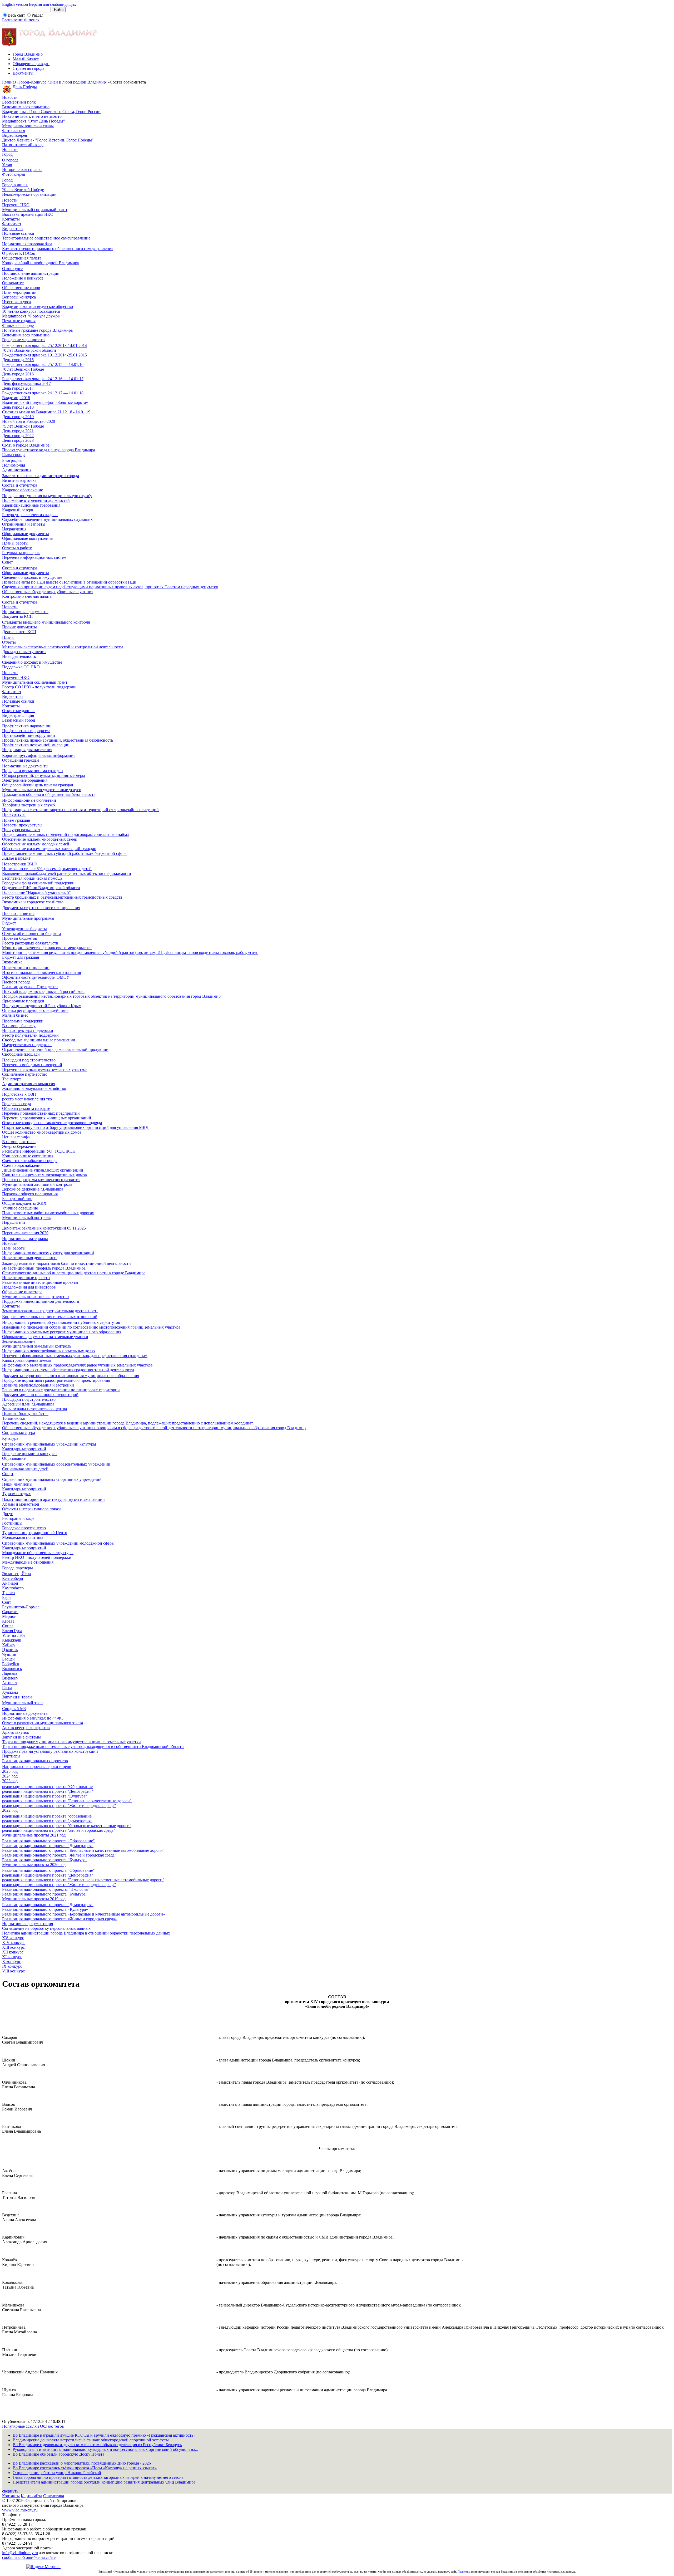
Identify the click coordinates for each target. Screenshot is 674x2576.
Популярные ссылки (21, 2426)
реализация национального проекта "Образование (47, 1787)
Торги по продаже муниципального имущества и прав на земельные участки (71, 1742)
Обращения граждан (31, 64)
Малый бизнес (26, 59)
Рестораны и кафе (18, 1518)
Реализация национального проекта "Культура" (45, 1860)
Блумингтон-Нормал (21, 1607)
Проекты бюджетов (20, 938)
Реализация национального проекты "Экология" (46, 1889)
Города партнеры (18, 1568)
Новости (10, 97)
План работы (14, 1248)
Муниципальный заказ (23, 1703)
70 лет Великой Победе (23, 190)
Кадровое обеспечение (23, 490)
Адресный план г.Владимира (28, 1404)
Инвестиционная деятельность (30, 1258)
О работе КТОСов (19, 253)
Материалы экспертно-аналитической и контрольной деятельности (63, 647)
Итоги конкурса (16, 302)
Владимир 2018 (16, 398)
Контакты (11, 219)
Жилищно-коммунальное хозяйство (34, 1088)
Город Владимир (28, 54)
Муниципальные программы (28, 918)
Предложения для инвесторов (29, 1287)
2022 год (10, 1810)
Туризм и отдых (16, 1494)
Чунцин (9, 1654)
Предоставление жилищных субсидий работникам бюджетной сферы (65, 853)
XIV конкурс (14, 1943)
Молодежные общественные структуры (38, 1553)
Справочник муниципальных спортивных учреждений (52, 1479)
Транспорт (12, 1079)
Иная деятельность (19, 656)
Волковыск (12, 1669)
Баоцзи (8, 1659)
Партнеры (11, 1756)
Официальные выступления (27, 538)
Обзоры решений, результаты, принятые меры (44, 775)
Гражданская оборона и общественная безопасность (49, 794)
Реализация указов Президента (30, 987)
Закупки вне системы (21, 1737)
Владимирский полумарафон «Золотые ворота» (45, 402)
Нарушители (14, 1222)
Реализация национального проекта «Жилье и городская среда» (60, 1919)
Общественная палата (22, 258)
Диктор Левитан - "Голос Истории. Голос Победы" (48, 140)
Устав (7, 165)
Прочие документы (19, 627)
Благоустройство (17, 1199)
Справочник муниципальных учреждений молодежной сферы (58, 1543)
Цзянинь (10, 1650)
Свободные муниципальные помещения (38, 1040)
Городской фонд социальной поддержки (38, 883)
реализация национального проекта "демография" (47, 1821)
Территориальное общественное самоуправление (46, 238)
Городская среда (17, 1104)
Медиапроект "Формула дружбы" (32, 316)
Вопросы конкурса (19, 297)
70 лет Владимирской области (29, 350)
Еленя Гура (12, 1631)
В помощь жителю (19, 1142)
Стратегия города (28, 68)
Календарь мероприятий (24, 1449)
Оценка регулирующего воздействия (35, 1010)
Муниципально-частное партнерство (35, 1297)
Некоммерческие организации (29, 194)
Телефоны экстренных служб (28, 805)
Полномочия (14, 465)
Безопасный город (19, 720)
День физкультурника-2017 (26, 383)
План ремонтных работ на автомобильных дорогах (48, 1213)
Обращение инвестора (22, 1292)
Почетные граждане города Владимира (37, 330)
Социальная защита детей (25, 1469)
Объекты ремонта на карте (26, 1108)
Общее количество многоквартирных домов (42, 1132)
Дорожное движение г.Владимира (33, 1189)
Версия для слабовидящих (53, 4)
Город (24, 82)
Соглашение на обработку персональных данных (46, 1928)
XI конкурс (12, 1957)
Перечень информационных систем (34, 557)
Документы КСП (18, 616)
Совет (8, 562)
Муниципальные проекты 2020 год (34, 1865)
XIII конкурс (13, 1947)
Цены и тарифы (16, 1137)
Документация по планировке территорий (40, 1395)
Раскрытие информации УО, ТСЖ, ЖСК (39, 1151)
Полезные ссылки (18, 233)
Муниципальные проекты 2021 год (34, 1835)
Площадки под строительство (29, 1060)
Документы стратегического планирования (41, 908)
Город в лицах (15, 185)
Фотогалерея (14, 131)
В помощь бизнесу (19, 1026)
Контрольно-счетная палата (27, 596)
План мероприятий (19, 292)
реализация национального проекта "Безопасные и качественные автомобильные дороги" (83, 1880)
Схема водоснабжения (22, 1165)
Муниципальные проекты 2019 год (34, 1899)
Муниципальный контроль (26, 1218)
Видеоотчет (13, 229)
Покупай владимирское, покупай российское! (43, 991)
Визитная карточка (19, 480)
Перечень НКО (16, 205)
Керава (8, 1621)
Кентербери (13, 1578)
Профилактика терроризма (26, 731)
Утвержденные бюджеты (24, 929)
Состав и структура (20, 485)
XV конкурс (13, 1938)
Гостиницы (12, 1523)
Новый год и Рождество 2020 (29, 421)
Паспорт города (16, 982)
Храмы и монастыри (21, 1504)
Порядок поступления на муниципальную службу (47, 496)
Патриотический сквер (23, 145)
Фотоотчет (12, 224)
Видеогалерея (14, 135)
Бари (6, 1597)
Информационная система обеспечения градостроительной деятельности (68, 1370)
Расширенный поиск (21, 20)
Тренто (8, 1593)
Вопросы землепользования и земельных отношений (50, 1317)
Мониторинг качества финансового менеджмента (47, 948)
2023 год (10, 1781)
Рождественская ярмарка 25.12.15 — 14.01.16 (43, 364)
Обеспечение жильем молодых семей (36, 844)
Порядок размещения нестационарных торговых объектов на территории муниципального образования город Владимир (111, 996)
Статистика (54, 2496)
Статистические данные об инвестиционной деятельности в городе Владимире (74, 1273)
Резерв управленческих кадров (30, 515)
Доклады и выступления (24, 652)
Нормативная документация (28, 1924)
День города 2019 (18, 417)
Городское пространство (24, 1528)
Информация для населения (27, 750)
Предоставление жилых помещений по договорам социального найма (65, 834)
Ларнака (10, 1673)
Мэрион (9, 1616)
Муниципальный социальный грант (35, 210)
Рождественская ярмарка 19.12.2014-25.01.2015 (44, 355)
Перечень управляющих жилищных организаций (47, 1118)
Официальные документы (26, 534)
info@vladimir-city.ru (20, 2553)
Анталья (10, 1683)
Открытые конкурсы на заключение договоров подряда (52, 1123)
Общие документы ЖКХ (24, 1203)
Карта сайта (31, 2496)
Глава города (14, 455)
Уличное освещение (20, 1208)
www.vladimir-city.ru (20, 2510)
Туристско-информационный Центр (35, 1533)
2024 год (10, 1776)
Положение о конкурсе (23, 278)
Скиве (8, 1626)
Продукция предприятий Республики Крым (42, 1006)
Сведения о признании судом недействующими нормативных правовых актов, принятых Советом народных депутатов (110, 587)
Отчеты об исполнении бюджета (31, 934)
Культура (10, 1438)
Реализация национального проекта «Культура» (45, 1909)
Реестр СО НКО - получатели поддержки (39, 687)
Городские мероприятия (24, 340)
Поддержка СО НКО (21, 667)
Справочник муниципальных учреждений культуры (49, 1444)
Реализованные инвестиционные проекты (40, 1282)
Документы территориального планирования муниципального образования (71, 1376)
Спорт (8, 1474)
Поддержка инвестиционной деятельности (41, 1301)
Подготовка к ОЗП (19, 1094)
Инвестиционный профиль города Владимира (44, 1268)
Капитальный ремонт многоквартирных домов (44, 1175)
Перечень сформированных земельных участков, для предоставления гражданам (75, 1356)
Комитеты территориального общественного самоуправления (58, 249)
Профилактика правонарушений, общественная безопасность (58, 740)
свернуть (10, 2491)
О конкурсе (12, 269)
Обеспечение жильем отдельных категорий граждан (49, 849)
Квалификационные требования (31, 505)
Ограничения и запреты (24, 524)
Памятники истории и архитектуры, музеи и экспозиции (53, 1499)
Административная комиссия (29, 1084)
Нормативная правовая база (27, 244)
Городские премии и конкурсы (30, 1454)
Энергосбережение (19, 1146)
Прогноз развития (18, 914)
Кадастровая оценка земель (27, 1360)
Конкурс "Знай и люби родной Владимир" (69, 82)
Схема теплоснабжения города (30, 1161)
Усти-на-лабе (14, 1635)
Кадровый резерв (18, 510)
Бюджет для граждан (21, 957)
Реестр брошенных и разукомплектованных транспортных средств (62, 897)
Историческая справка (22, 170)
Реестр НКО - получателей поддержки (37, 1557)
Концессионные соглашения (28, 1156)
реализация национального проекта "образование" (48, 1816)
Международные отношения (28, 1562)
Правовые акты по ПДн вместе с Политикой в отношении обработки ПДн (69, 582)
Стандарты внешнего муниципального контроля (46, 622)
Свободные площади (21, 1054)
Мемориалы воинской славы (28, 126)
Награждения (14, 529)
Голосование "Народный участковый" (36, 892)
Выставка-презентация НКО (28, 214)
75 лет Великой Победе (23, 426)
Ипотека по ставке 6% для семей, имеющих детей (47, 869)
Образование (14, 1458)
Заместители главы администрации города (41, 476)
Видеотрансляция (18, 715)
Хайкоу (9, 1645)
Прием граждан (16, 820)
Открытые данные (19, 711)
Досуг (8, 1514)
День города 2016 (18, 374)
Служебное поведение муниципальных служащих (47, 519)
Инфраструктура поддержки (28, 1030)
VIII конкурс (13, 1971)
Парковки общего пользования (30, 1194)
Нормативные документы (25, 612)
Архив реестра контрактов (26, 1728)
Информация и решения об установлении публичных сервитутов (61, 1322)
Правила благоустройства (25, 1414)
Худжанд (10, 1692)
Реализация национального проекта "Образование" (48, 1841)
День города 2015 (18, 360)
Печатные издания (19, 321)
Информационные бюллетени (29, 800)
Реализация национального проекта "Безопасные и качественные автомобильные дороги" (83, 1850)
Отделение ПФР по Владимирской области (41, 888)
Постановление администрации (31, 273)
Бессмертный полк (19, 102)
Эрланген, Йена (16, 1574)
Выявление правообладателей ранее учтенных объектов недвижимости (67, 873)
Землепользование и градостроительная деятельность (50, 1311)
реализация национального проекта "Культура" (45, 1796)
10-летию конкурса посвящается (31, 311)
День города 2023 (18, 440)
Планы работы (15, 543)
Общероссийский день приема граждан (38, 785)
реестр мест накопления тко (27, 1099)
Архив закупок (16, 1732)
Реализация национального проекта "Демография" (48, 1846)
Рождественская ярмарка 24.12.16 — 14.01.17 (43, 379)
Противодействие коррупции (29, 735)
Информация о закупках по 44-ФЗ (33, 1718)
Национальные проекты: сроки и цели (37, 1767)
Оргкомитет (13, 283)
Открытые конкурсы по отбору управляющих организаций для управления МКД (75, 1127)
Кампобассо (13, 1588)
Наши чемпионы (17, 1484)
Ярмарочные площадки (23, 1001)
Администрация (17, 470)
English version (15, 4)
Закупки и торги (17, 1697)
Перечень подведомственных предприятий (41, 1113)
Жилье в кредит (16, 858)
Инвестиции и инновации (26, 968)
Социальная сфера (19, 1433)
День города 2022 (18, 436)
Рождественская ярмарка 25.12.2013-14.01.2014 (44, 346)
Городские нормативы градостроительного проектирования (56, 1380)
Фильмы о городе (18, 325)
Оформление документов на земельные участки (45, 1337)
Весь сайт (16, 15)
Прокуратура (14, 814)
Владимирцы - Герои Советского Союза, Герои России (51, 112)
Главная (9, 82)
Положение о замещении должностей (36, 500)
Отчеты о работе (17, 548)
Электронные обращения (25, 780)
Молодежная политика (23, 1537)
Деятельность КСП (19, 632)
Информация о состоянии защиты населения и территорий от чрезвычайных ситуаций (80, 810)
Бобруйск (11, 1664)
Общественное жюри (21, 288)
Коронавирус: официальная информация (39, 755)
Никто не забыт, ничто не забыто (32, 116)
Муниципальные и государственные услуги (42, 790)
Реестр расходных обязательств (30, 943)
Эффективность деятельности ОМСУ (36, 977)
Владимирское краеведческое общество (38, 307)
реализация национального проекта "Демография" (48, 1791)
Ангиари (10, 1583)
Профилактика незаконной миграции (36, 745)
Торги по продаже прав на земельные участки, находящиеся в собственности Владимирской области (93, 1747)
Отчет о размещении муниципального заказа (43, 1723)
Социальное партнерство (25, 1074)
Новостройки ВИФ (19, 864)
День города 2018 (18, 407)
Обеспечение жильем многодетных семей (40, 839)
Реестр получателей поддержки (30, 1035)
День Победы (25, 87)
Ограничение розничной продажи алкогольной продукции (55, 1049)
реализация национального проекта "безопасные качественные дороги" (67, 1826)
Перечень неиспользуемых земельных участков (45, 1069)
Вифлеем (10, 1678)
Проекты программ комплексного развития (41, 1180)
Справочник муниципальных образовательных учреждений (56, 1464)
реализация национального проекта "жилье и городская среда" (59, 1830)
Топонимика (13, 1418)
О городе (10, 160)
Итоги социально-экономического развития (41, 973)
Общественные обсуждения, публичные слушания (48, 592)
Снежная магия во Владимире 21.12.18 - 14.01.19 (46, 412)
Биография (12, 460)
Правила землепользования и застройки (38, 1385)
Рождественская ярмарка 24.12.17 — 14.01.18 (43, 393)
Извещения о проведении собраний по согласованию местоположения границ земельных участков (91, 1327)
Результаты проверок (21, 553)
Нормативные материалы (25, 1239)
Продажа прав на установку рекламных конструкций (50, 1751)
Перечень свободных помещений (32, 1065)
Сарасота (10, 1612)
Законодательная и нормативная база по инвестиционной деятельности (66, 1263)
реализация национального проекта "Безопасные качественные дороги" (67, 1801)
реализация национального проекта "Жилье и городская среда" (59, 1806)
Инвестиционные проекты (26, 1278)
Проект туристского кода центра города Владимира (49, 450)
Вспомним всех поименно (26, 107)
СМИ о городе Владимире (26, 445)
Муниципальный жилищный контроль (37, 1184)
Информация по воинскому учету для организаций (48, 1253)
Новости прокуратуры (22, 825)
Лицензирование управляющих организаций (43, 1170)
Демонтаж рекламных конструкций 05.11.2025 (44, 1228)
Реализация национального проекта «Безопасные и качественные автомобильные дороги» (84, 1914)
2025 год (10, 1771)
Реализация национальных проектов (35, 1761)
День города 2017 (18, 388)
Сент (7, 1602)
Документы (23, 73)
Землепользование (19, 1341)
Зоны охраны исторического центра (34, 1409)
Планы (8, 637)
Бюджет (9, 923)
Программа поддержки (23, 1021)
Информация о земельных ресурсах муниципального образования (62, 1332)
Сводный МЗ (14, 1709)
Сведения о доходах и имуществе (32, 577)
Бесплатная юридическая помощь (32, 878)
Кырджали (12, 1640)
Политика (464, 2572)
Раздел (38, 15)
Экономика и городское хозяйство (33, 902)
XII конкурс (13, 1952)
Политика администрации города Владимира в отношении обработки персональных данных (86, 1933)
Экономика (12, 962)
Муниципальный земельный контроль (37, 1346)
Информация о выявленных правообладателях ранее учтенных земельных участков (77, 1365)
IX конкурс (12, 1966)
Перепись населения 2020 (25, 1233)
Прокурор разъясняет (21, 830)
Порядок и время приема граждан (33, 771)
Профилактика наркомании (27, 726)
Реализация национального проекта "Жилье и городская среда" (59, 1855)
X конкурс (11, 1962)
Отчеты (9, 642)
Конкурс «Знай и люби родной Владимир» (41, 263)
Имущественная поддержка (27, 1045)
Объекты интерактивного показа (32, 1509)
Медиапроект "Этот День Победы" (34, 121)
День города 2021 (18, 431)
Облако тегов (52, 2426)
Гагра (7, 1688)
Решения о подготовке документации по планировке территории (61, 1390)
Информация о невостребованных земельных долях (49, 1351)
